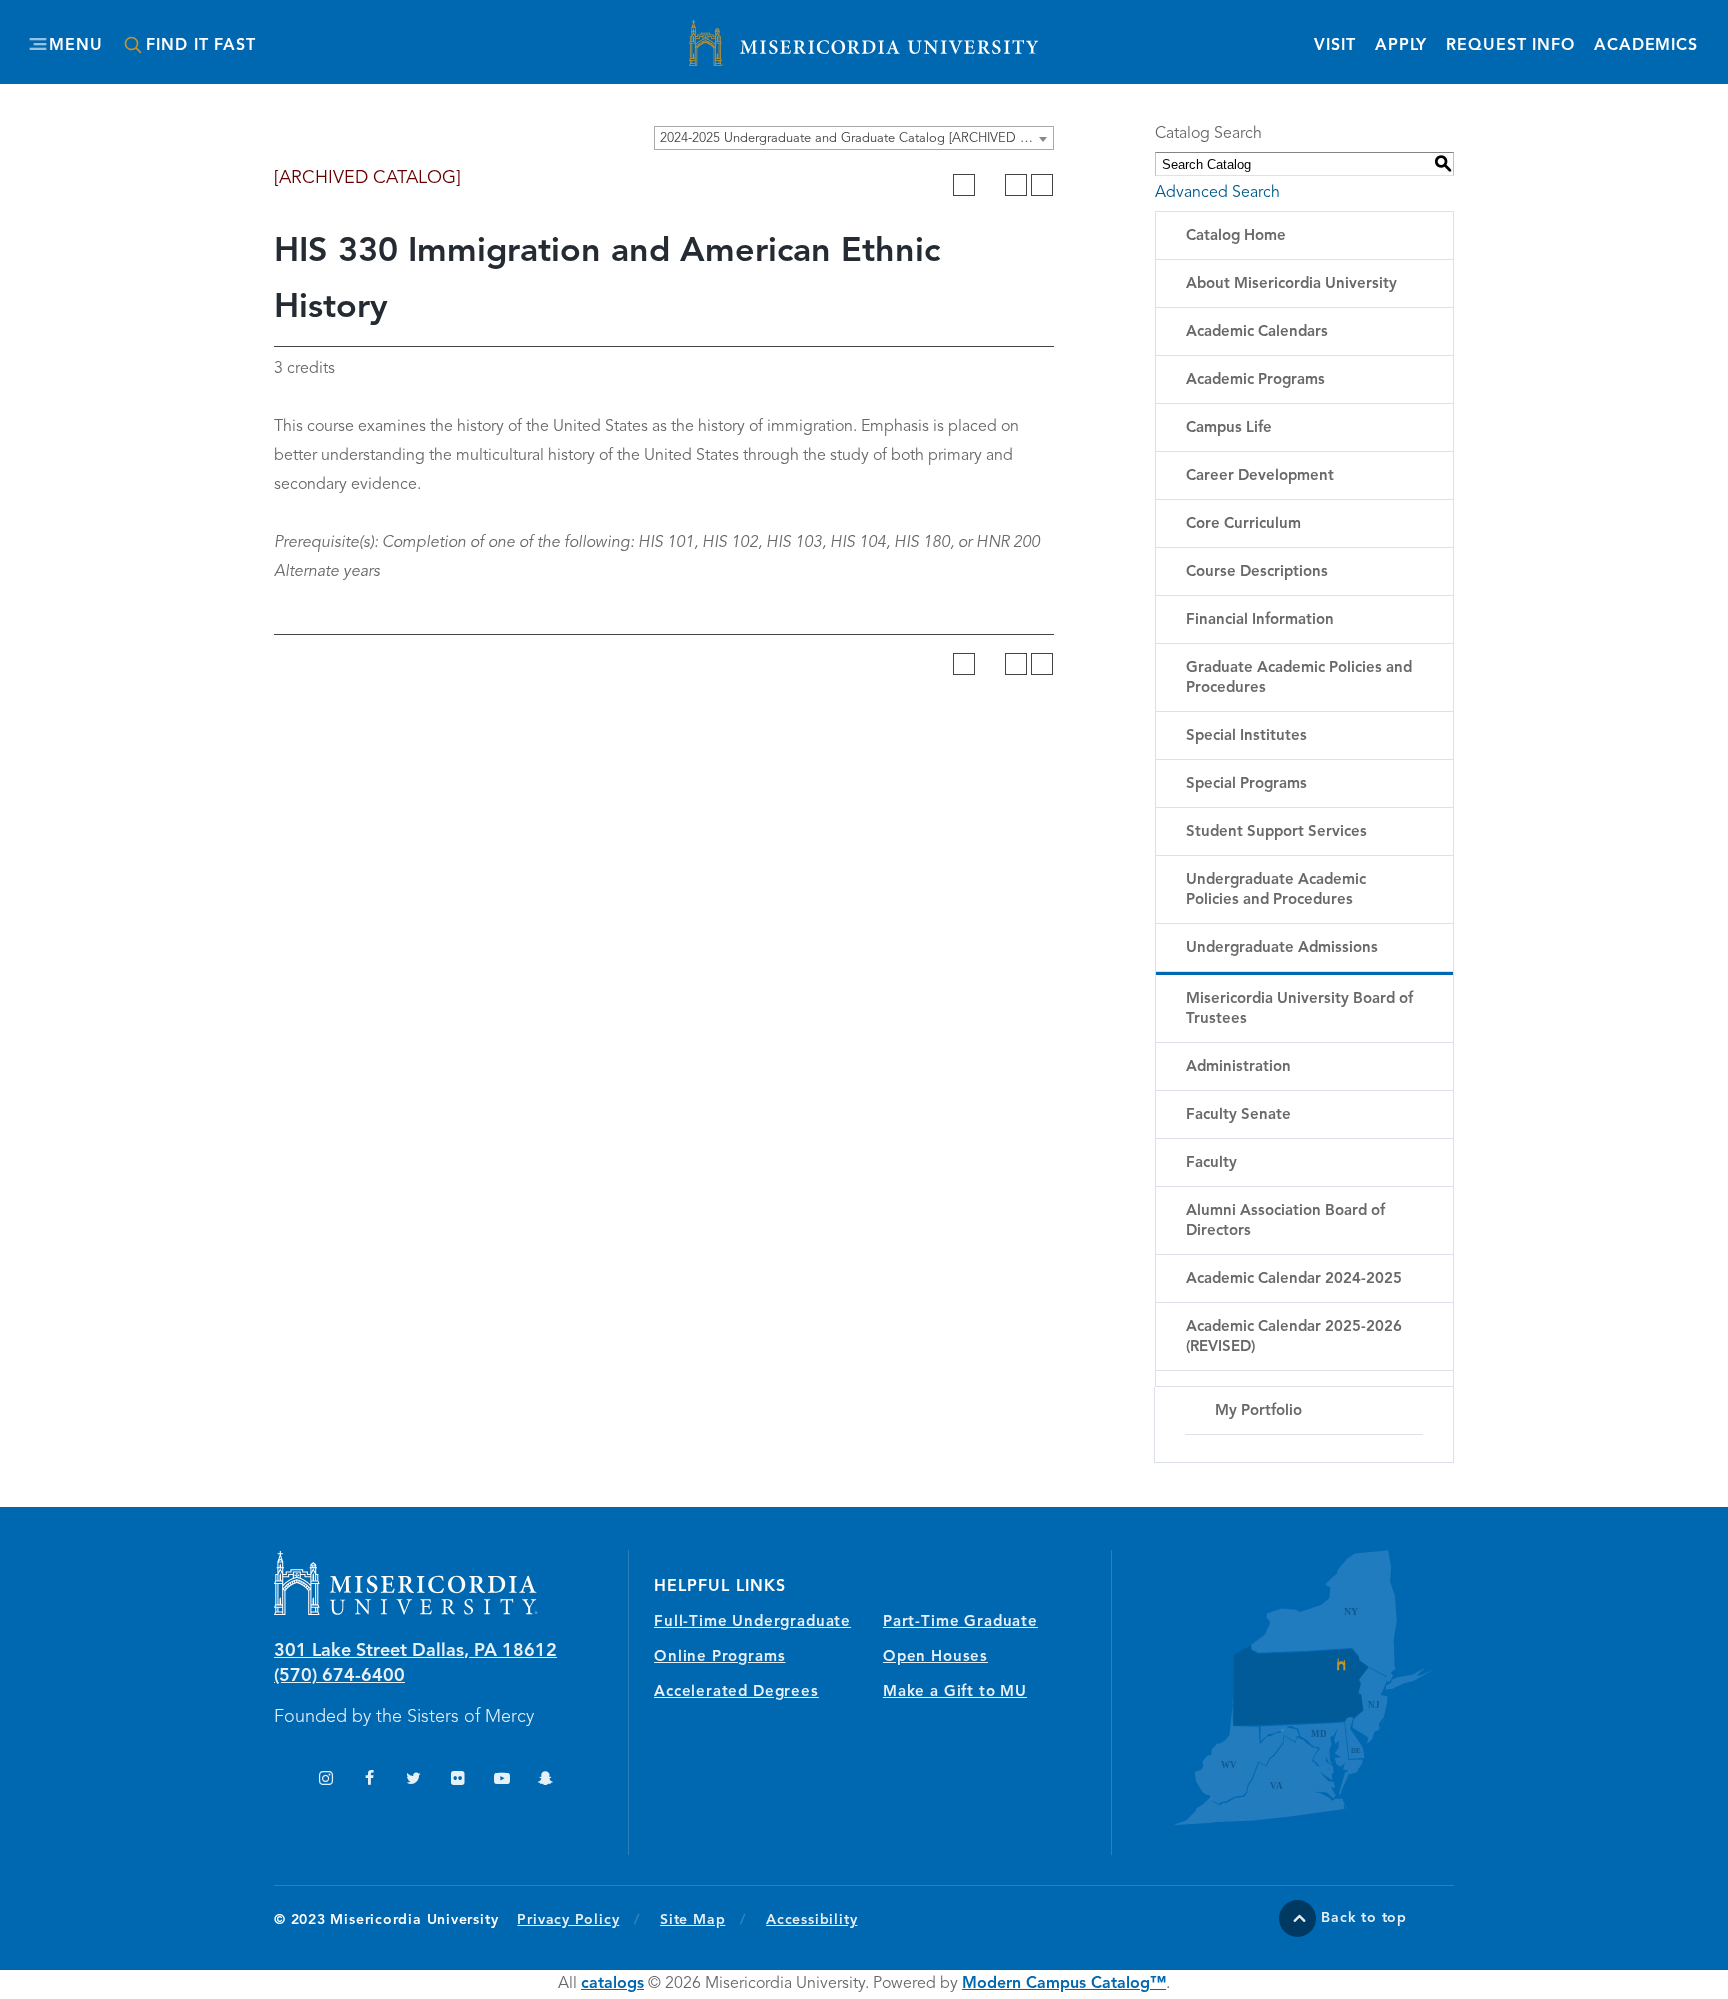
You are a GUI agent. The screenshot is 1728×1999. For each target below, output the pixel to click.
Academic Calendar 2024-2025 (1294, 1279)
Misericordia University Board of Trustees (1299, 1009)
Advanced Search (1217, 193)
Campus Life (1229, 428)
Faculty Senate (1238, 1115)
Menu (75, 46)
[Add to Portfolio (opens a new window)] (964, 185)
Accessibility (811, 1920)
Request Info (1510, 45)
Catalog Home (1236, 236)
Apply (1401, 46)
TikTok (281, 1780)
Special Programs (1246, 784)
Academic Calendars (1257, 332)
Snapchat (545, 1780)
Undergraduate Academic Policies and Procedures (1276, 890)
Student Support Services (1276, 832)
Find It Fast (201, 46)
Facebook (369, 1780)
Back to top (1364, 1918)
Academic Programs (1255, 380)
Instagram (325, 1780)
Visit (1334, 46)
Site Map (692, 1920)
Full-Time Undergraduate (752, 1622)
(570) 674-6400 (339, 1676)
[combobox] (854, 138)
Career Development (1260, 476)
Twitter (413, 1780)
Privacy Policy (578, 1919)
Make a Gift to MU (955, 1692)
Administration (1238, 1067)
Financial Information (1260, 620)
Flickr (457, 1780)
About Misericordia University (1291, 284)
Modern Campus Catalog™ (1064, 1984)
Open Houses (935, 1657)
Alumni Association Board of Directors (1285, 1221)
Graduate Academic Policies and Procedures (1299, 678)
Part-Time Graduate (960, 1622)
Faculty (1211, 1163)
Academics (1646, 46)
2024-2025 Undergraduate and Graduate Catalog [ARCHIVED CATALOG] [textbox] (856, 138)
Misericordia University (774, 33)
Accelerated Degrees (736, 1692)
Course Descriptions (1257, 572)
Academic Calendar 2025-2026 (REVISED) (1294, 1337)
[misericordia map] (1283, 1687)
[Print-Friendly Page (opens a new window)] (1016, 185)
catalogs (612, 1984)
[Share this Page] (990, 185)
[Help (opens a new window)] (1042, 185)
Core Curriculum (1243, 524)
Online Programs (719, 1657)
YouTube (501, 1780)
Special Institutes (1246, 736)
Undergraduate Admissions (1282, 948)
